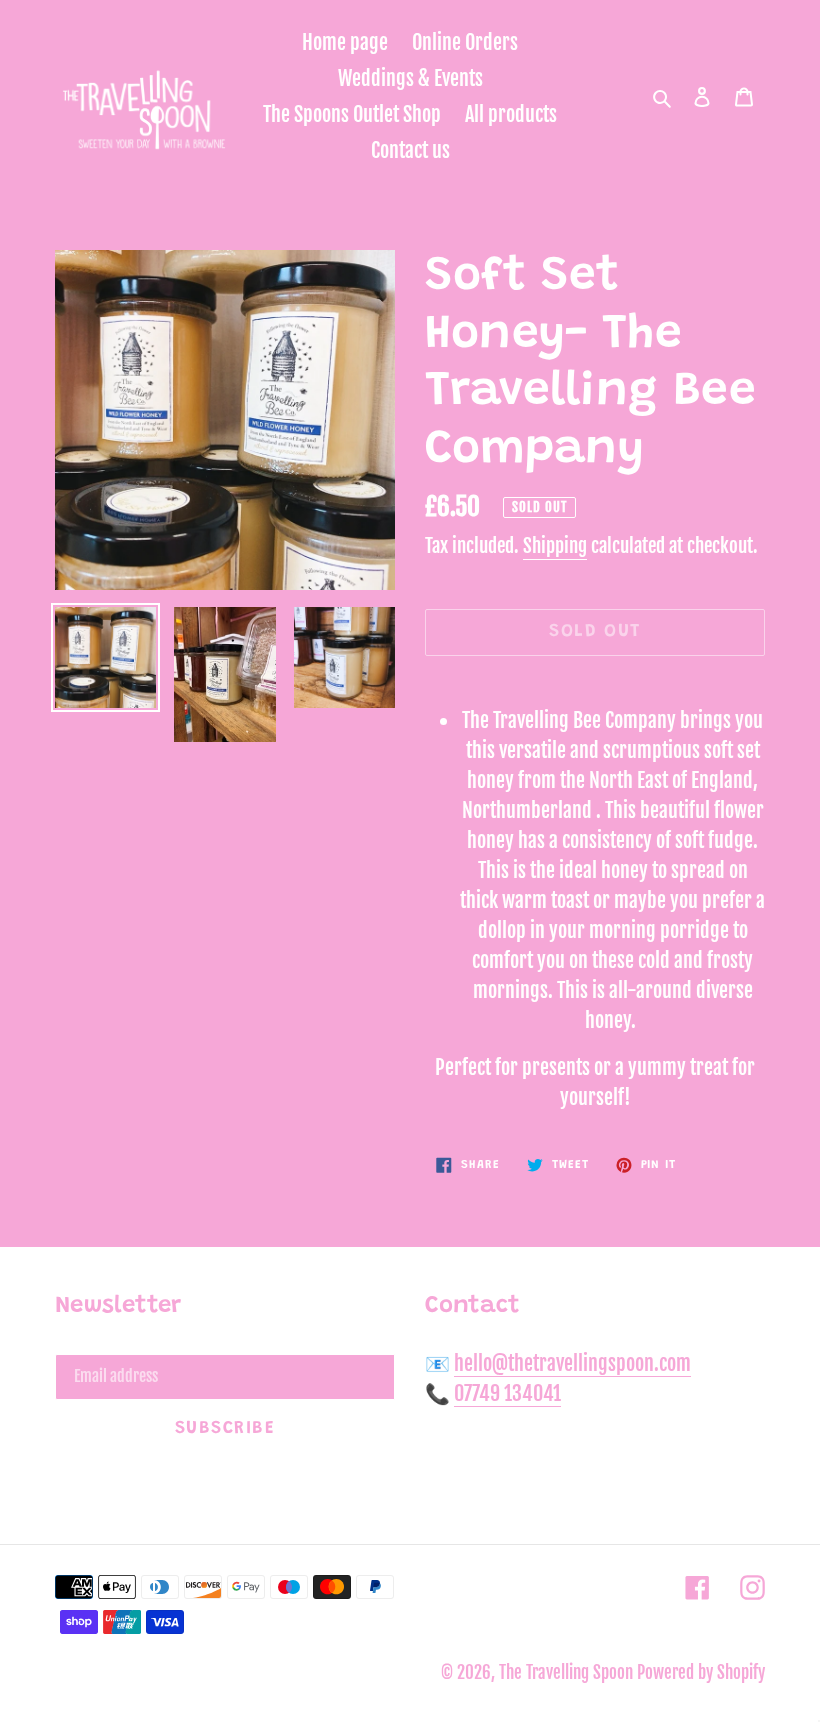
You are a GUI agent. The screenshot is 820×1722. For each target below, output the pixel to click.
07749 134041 (507, 1393)
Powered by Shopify (701, 1672)
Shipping (555, 546)
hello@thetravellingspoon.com (572, 1363)
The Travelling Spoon (568, 1672)
